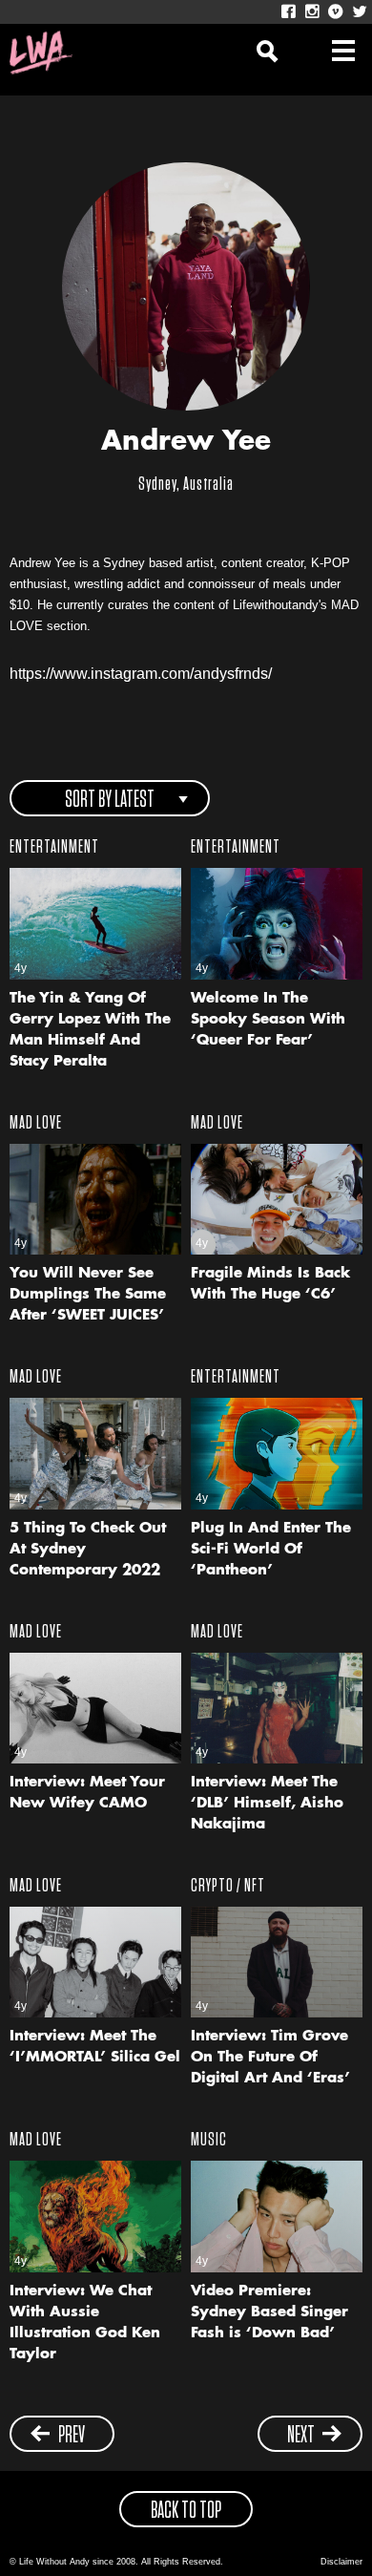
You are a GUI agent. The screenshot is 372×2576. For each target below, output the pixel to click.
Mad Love (36, 1123)
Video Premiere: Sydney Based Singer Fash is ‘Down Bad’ (269, 2313)
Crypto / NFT (228, 1886)
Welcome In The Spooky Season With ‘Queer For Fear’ (268, 1020)
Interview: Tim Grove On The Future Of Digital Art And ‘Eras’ (270, 2058)
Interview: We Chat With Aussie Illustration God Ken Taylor (85, 2323)
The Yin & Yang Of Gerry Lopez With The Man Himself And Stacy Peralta (90, 1031)
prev (72, 2436)
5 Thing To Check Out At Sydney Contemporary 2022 (88, 1550)
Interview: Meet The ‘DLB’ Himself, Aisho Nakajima (267, 1804)
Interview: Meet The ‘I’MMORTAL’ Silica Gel (95, 2048)
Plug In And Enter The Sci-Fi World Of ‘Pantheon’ (271, 1550)
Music (209, 2140)
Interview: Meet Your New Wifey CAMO (87, 1794)
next (301, 2436)
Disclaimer (341, 2562)
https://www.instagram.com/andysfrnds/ (141, 674)
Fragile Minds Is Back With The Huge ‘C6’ (270, 1285)
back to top (186, 2511)
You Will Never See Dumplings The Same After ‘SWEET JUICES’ (88, 1295)
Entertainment (54, 847)
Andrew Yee (186, 443)
